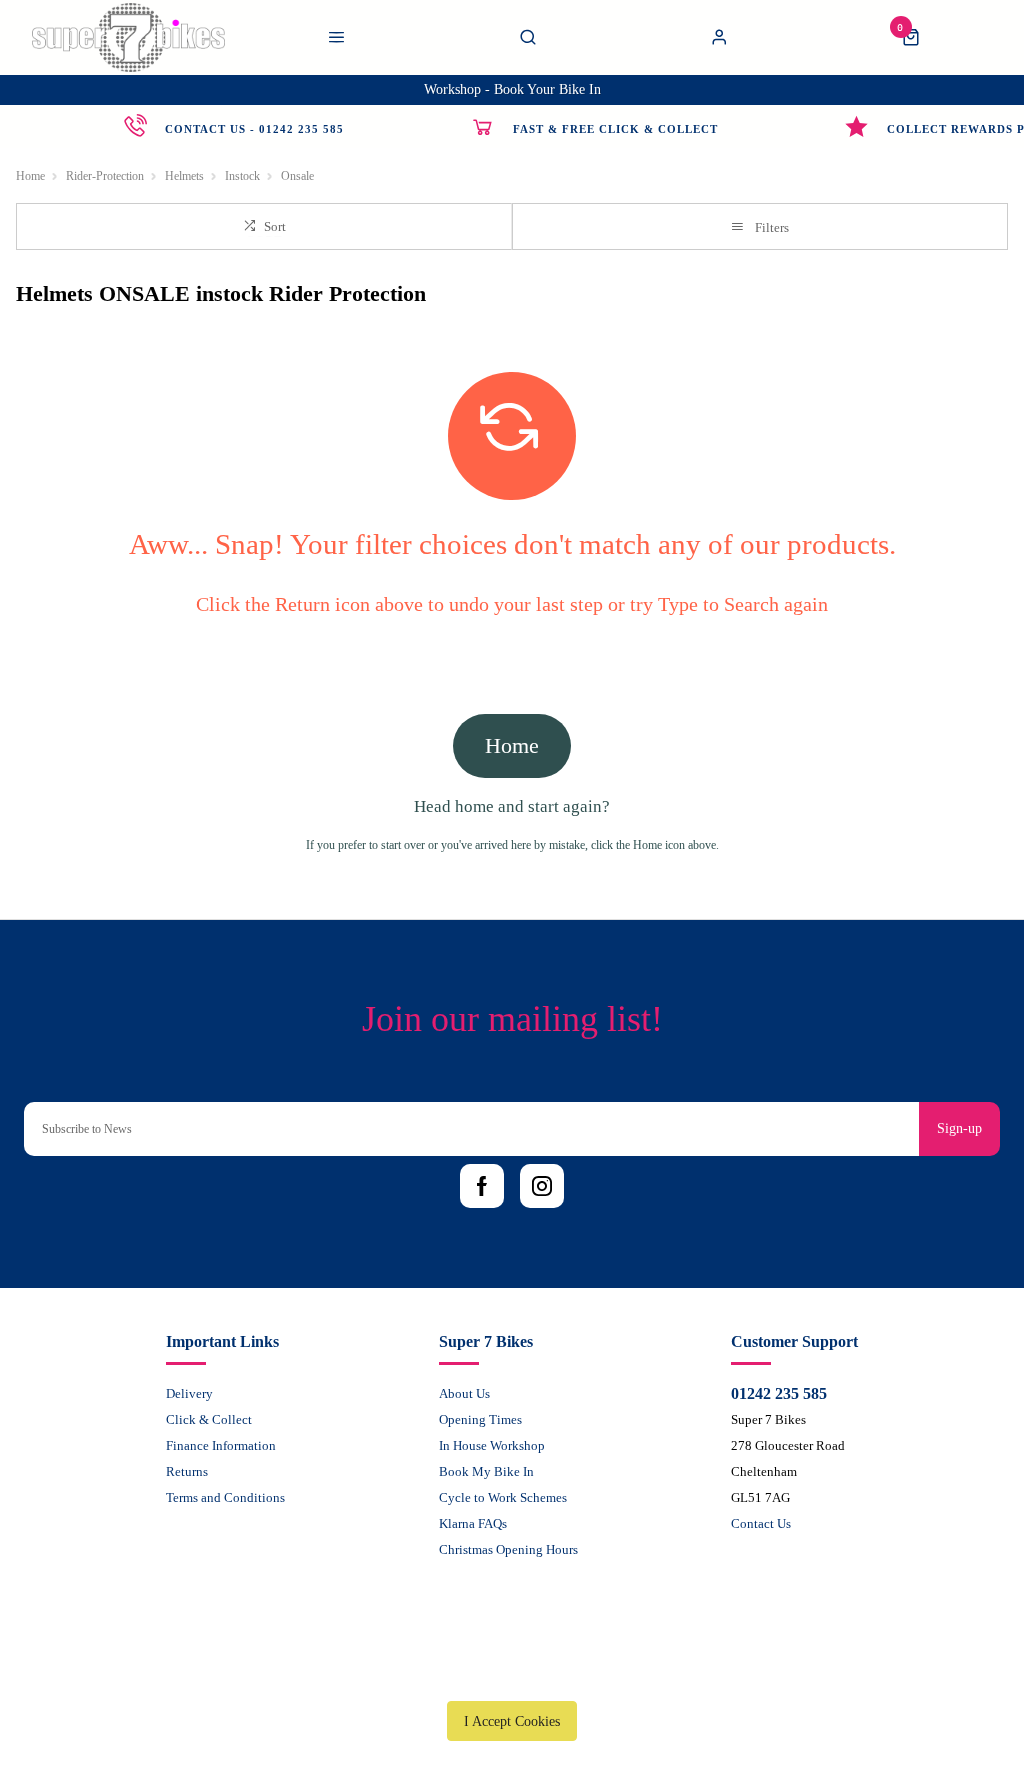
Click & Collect (209, 1419)
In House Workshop (492, 1445)
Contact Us (761, 1523)
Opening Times (480, 1419)
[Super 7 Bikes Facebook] (482, 1186)
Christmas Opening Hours (508, 1549)
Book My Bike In (486, 1471)
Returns (187, 1471)
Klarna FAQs (473, 1523)
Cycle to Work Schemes (503, 1497)
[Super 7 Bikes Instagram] (542, 1186)
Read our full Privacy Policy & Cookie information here (512, 1675)
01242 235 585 (779, 1393)
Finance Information (221, 1445)
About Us (464, 1393)
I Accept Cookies (512, 1721)
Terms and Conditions (225, 1497)
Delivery (189, 1393)
